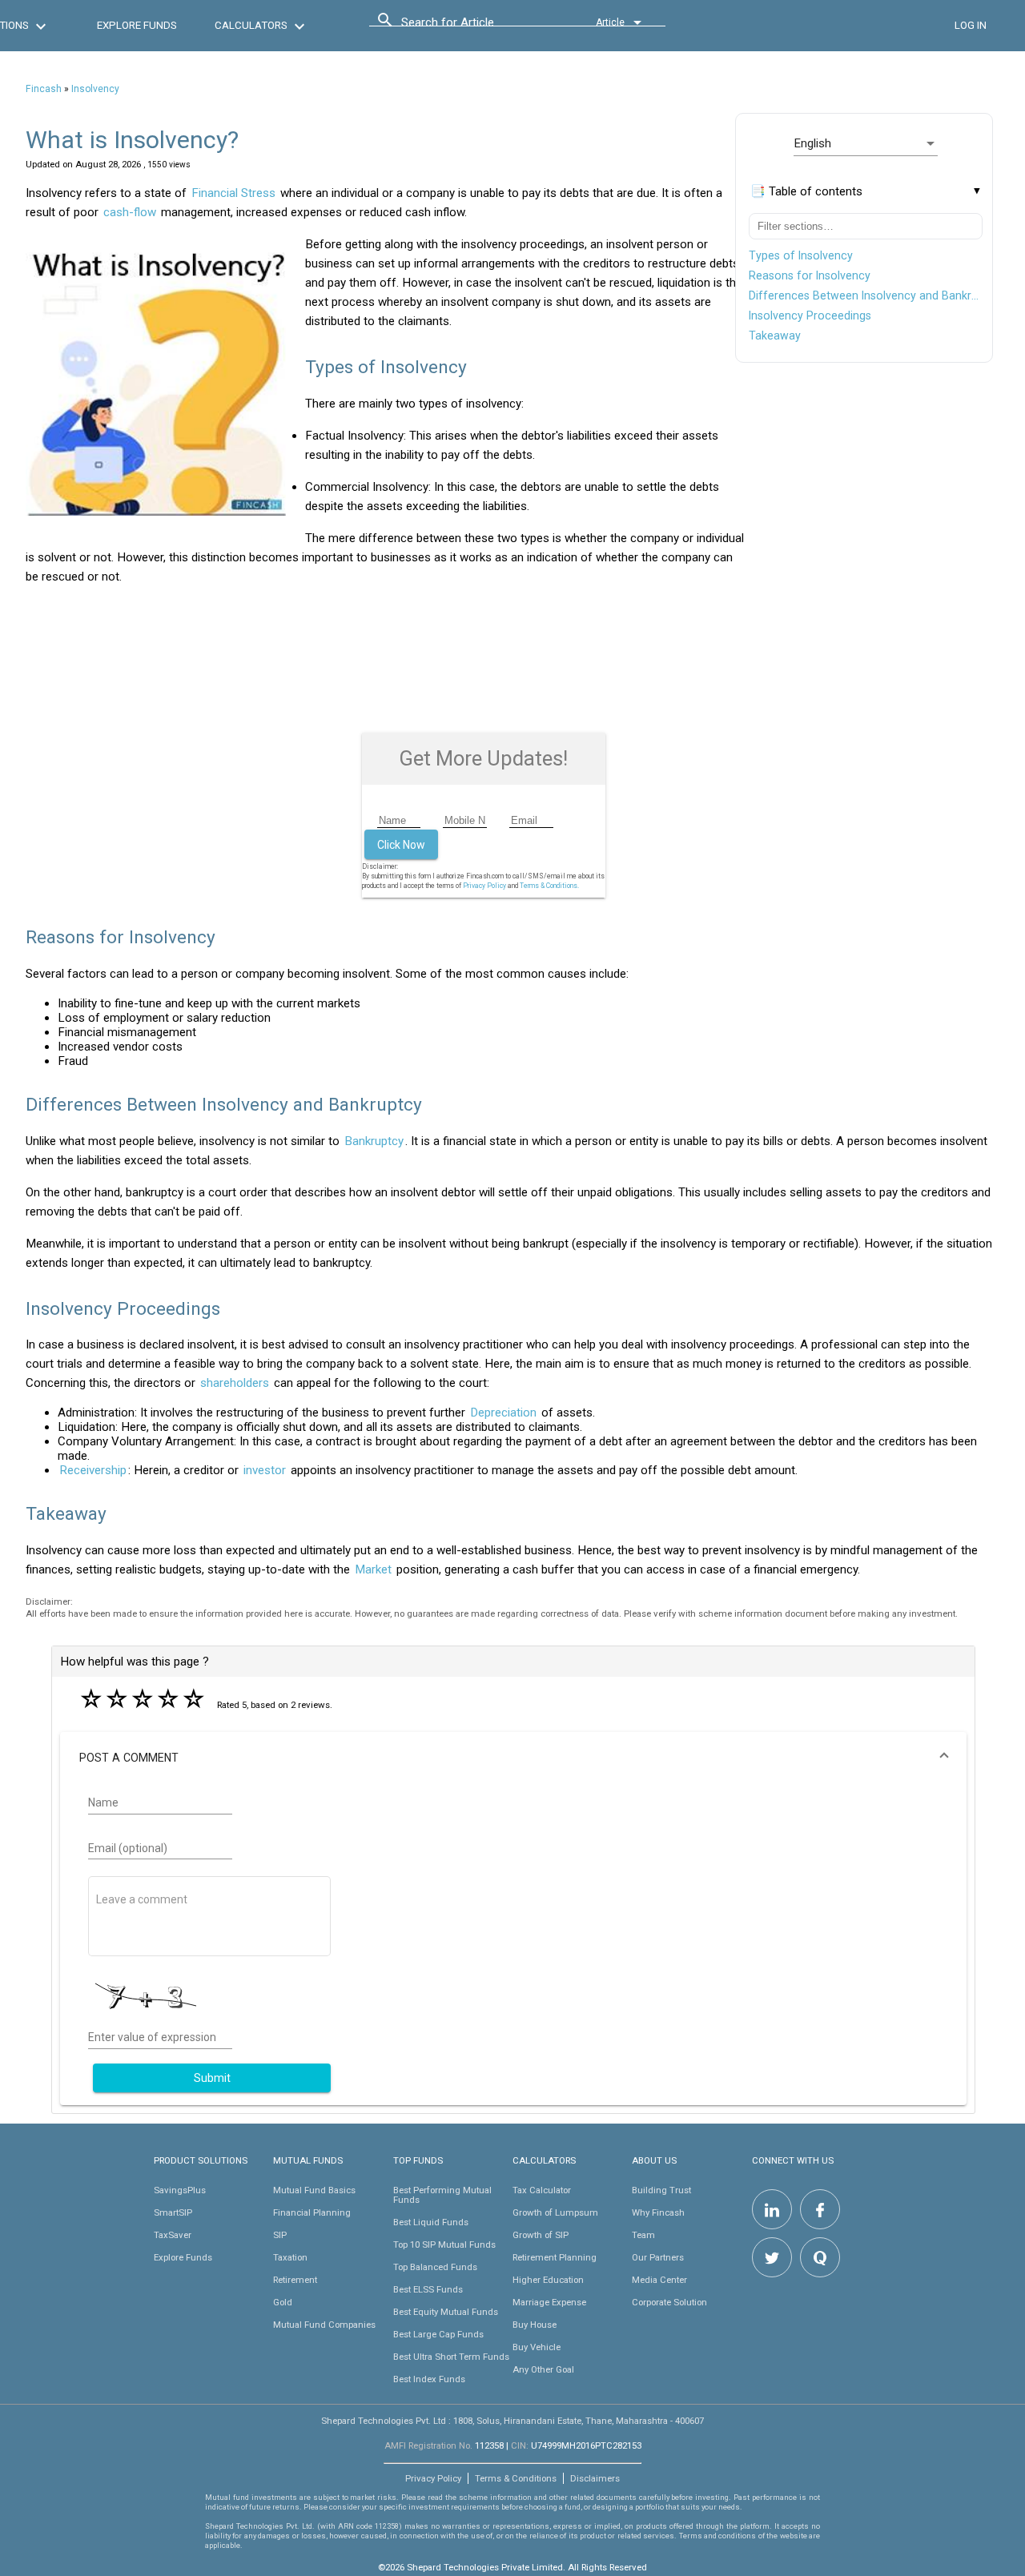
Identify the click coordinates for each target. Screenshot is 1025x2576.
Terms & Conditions (516, 2478)
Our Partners (658, 2257)
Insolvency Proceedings (810, 315)
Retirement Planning (555, 2257)
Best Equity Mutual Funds (446, 2312)
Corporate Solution (669, 2302)
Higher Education (548, 2280)
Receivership (93, 1470)
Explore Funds (183, 2257)
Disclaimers (595, 2478)
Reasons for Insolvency (810, 275)
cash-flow (130, 212)
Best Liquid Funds (431, 2222)
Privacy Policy (484, 886)
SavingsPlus (180, 2190)
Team (643, 2235)
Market (373, 1569)
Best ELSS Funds (428, 2289)
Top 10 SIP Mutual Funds (444, 2244)
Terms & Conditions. (549, 886)
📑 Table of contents (806, 191)
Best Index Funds (429, 2379)
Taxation (290, 2257)
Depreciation (503, 1413)
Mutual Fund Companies (324, 2325)
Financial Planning (312, 2212)
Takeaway (775, 336)
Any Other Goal (543, 2369)
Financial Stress (233, 193)
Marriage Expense (549, 2302)
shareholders (235, 1383)
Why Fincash (658, 2212)
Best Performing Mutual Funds (442, 2195)
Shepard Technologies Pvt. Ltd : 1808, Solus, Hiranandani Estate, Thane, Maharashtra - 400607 (512, 2421)
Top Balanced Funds (435, 2267)
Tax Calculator (542, 2190)
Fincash (44, 89)
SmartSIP (173, 2212)
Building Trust (661, 2190)
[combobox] (473, 26)
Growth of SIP (541, 2235)
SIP (280, 2235)
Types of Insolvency (801, 255)
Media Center (659, 2280)
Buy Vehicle (537, 2347)
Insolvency (95, 89)
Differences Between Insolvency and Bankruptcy (866, 295)
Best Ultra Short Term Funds (451, 2357)
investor (265, 1470)
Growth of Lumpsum (555, 2212)
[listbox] (866, 143)
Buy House (535, 2325)
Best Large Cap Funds (438, 2334)
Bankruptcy (374, 1141)
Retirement (295, 2280)
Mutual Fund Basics (314, 2190)
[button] (513, 1758)
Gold (283, 2302)
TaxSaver (173, 2235)
